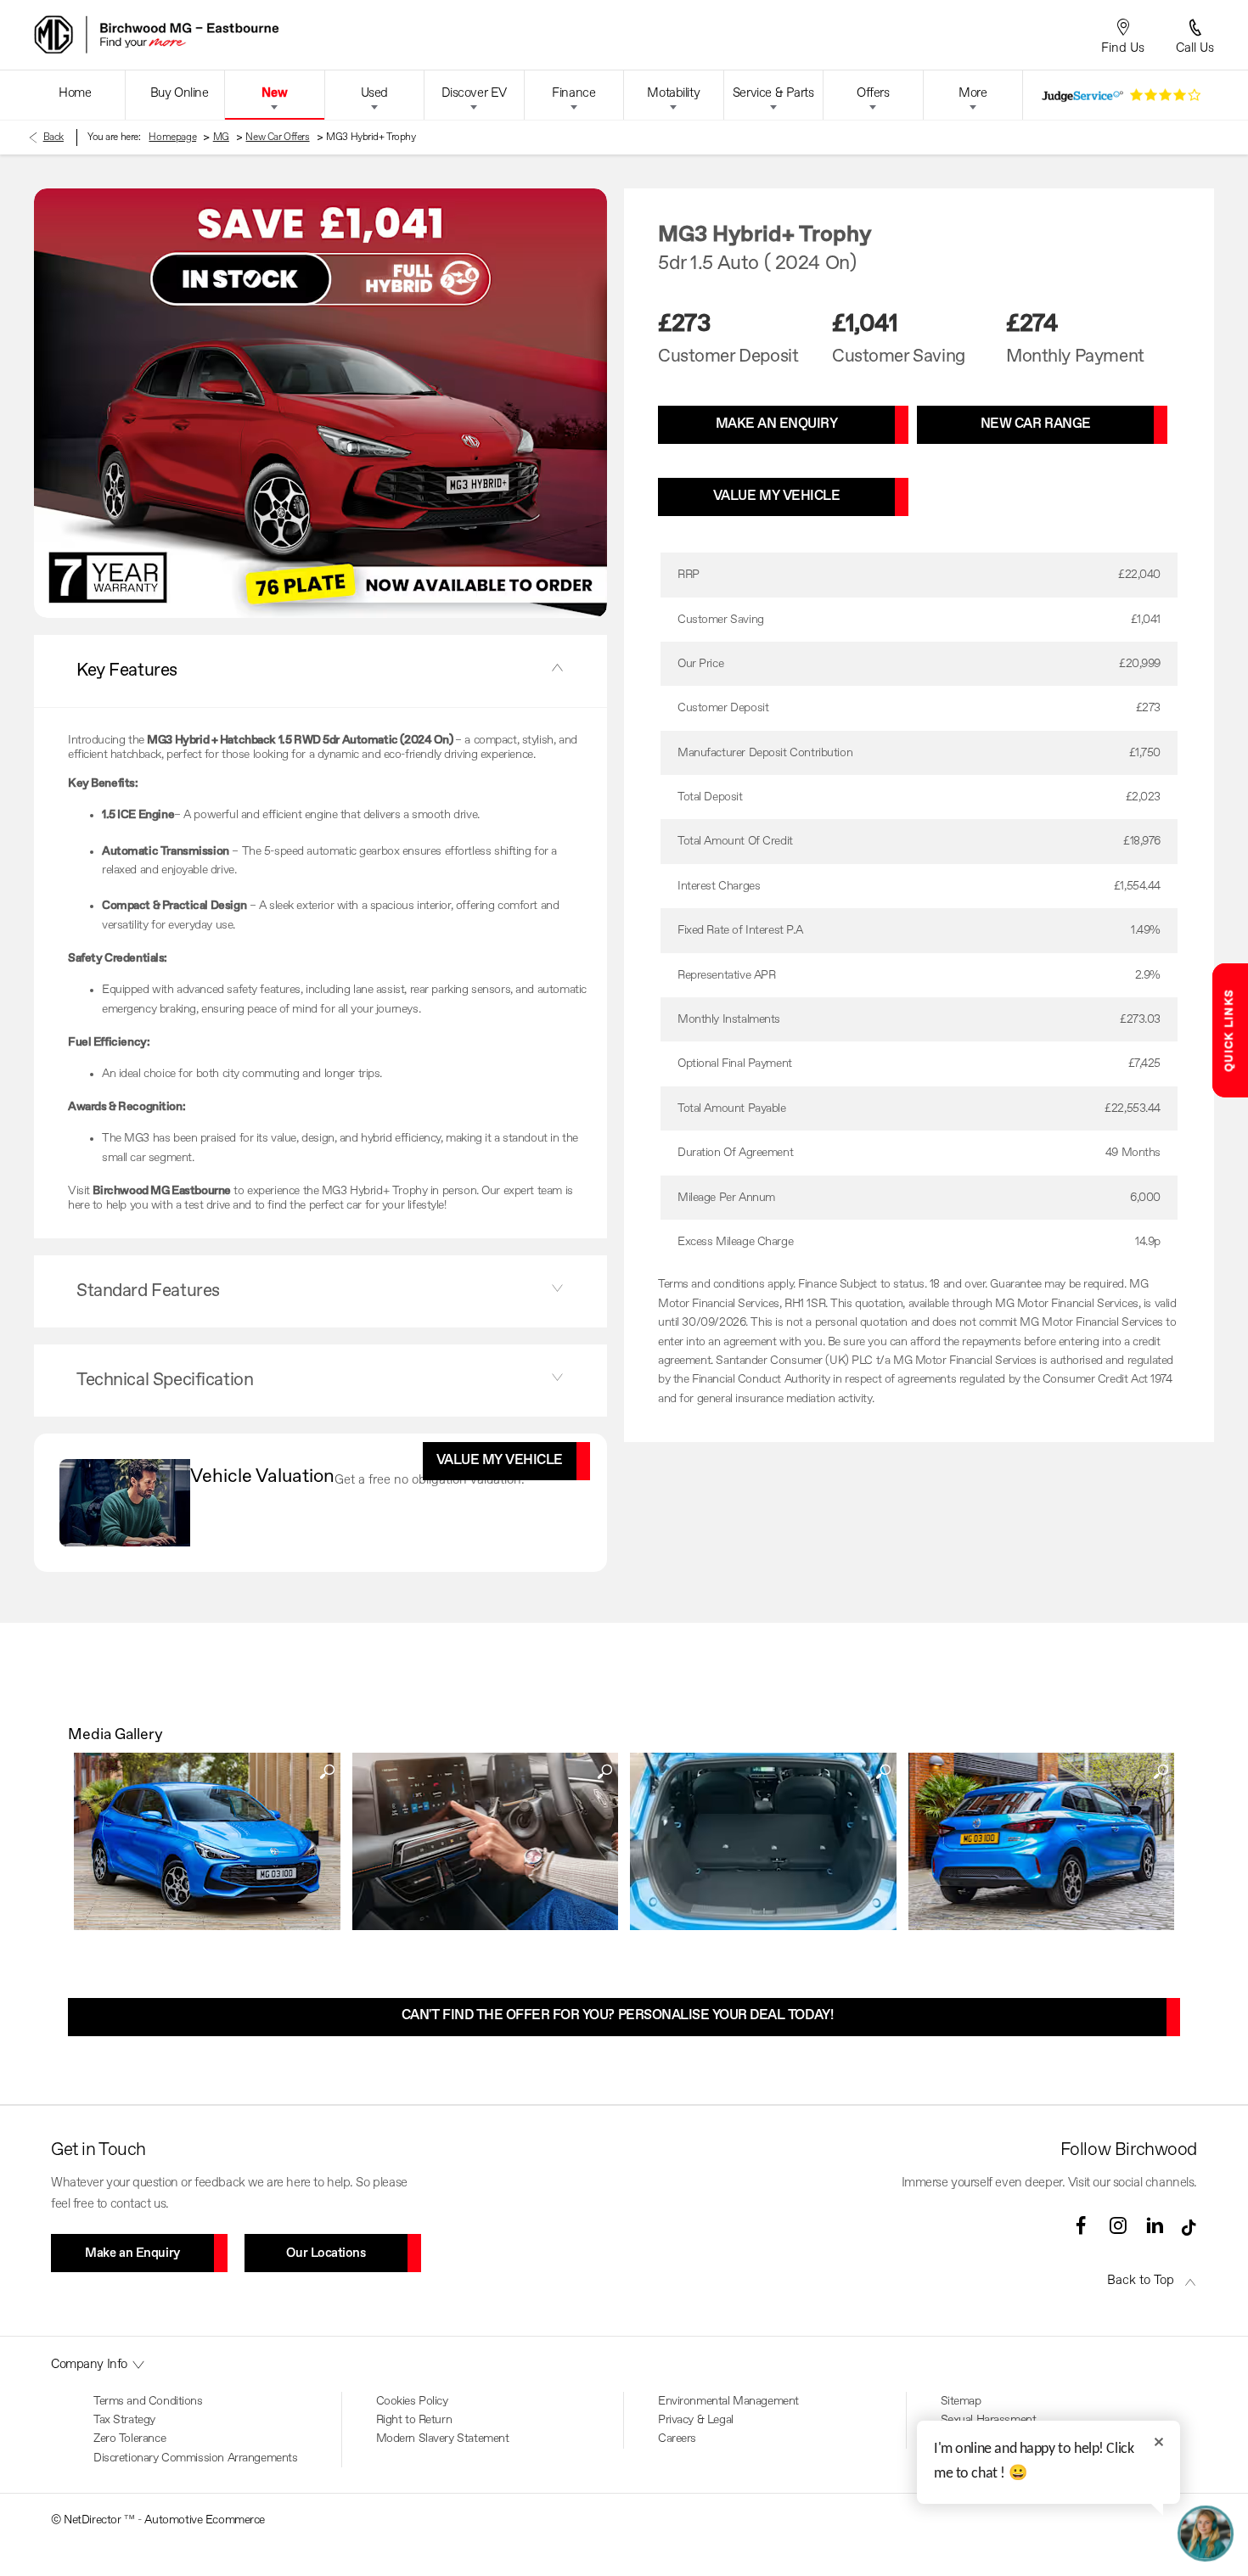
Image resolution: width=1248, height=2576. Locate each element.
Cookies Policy (412, 2401)
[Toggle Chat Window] (1206, 2534)
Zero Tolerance (129, 2439)
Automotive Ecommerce (205, 2520)
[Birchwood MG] (220, 35)
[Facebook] (1081, 2225)
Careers (677, 2439)
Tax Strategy (124, 2420)
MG (221, 137)
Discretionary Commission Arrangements (195, 2458)
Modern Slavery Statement (443, 2439)
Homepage (172, 137)
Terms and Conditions (148, 2401)
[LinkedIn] (1155, 2225)
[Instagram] (1118, 2225)
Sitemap (961, 2401)
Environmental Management (728, 2401)
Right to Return (414, 2420)
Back (53, 137)
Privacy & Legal (696, 2420)
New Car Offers (277, 137)
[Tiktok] (1189, 2232)
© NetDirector (87, 2520)
